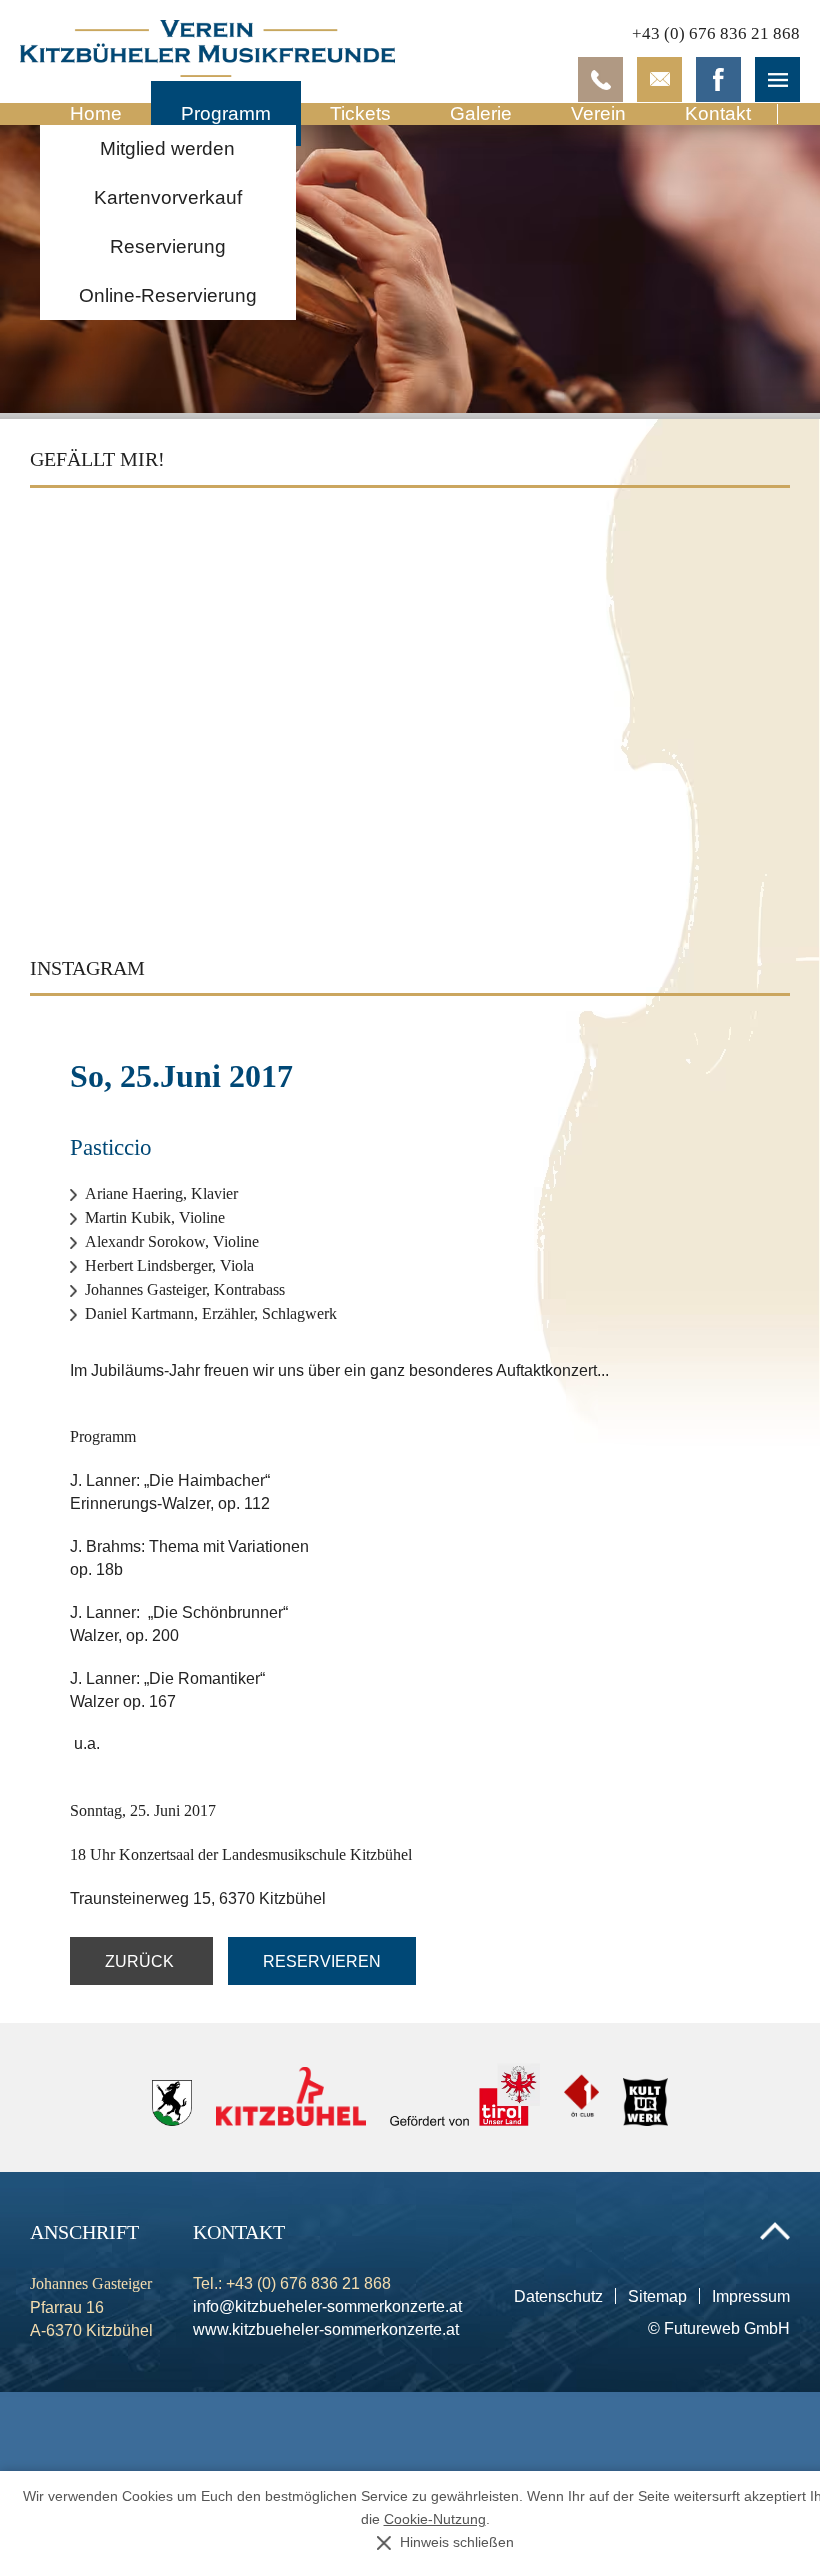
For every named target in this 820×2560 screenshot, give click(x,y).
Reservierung (168, 246)
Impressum (751, 2296)
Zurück (141, 1961)
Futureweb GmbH (727, 2328)
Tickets (360, 113)
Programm (226, 113)
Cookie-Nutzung (435, 2519)
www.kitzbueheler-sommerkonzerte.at (326, 2329)
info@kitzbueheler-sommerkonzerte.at (327, 2306)
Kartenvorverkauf (168, 197)
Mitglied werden (167, 148)
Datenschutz (558, 2296)
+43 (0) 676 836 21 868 (716, 33)
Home (96, 113)
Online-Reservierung (168, 295)
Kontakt (718, 113)
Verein (598, 113)
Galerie (481, 113)
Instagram (87, 968)
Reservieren (322, 1961)
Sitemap (657, 2296)
